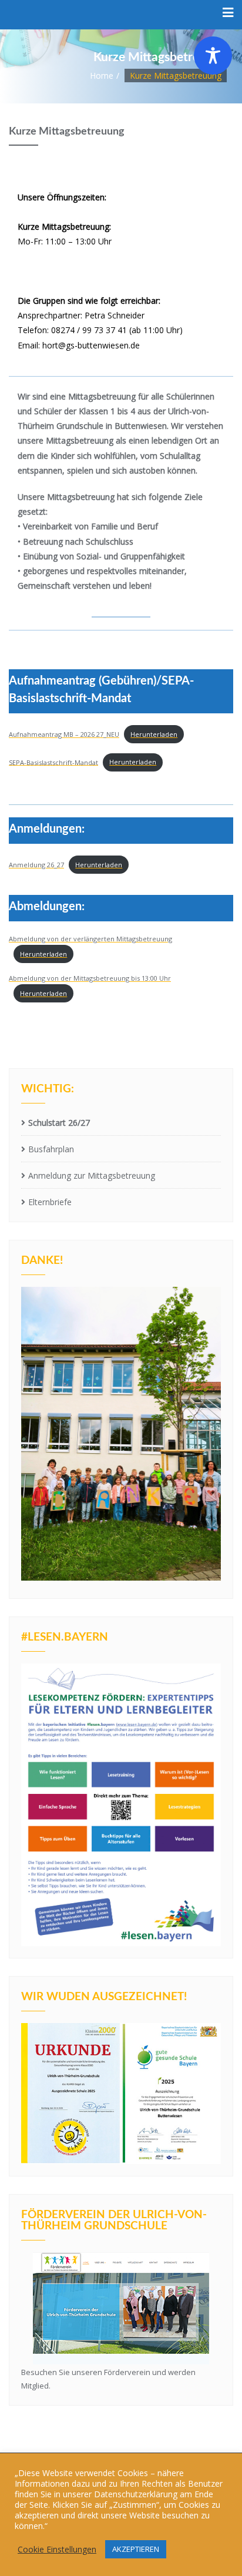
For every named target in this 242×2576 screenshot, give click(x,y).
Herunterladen (154, 734)
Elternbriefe (50, 1202)
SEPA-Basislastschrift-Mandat (53, 762)
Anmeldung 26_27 (36, 865)
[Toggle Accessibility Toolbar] (213, 56)
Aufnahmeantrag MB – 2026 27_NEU (64, 734)
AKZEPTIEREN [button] (136, 2549)
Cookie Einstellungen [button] (57, 2550)
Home (102, 76)
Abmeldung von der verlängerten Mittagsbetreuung (90, 939)
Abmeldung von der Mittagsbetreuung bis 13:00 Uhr (90, 978)
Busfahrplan (51, 1149)
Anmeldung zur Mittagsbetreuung (92, 1175)
